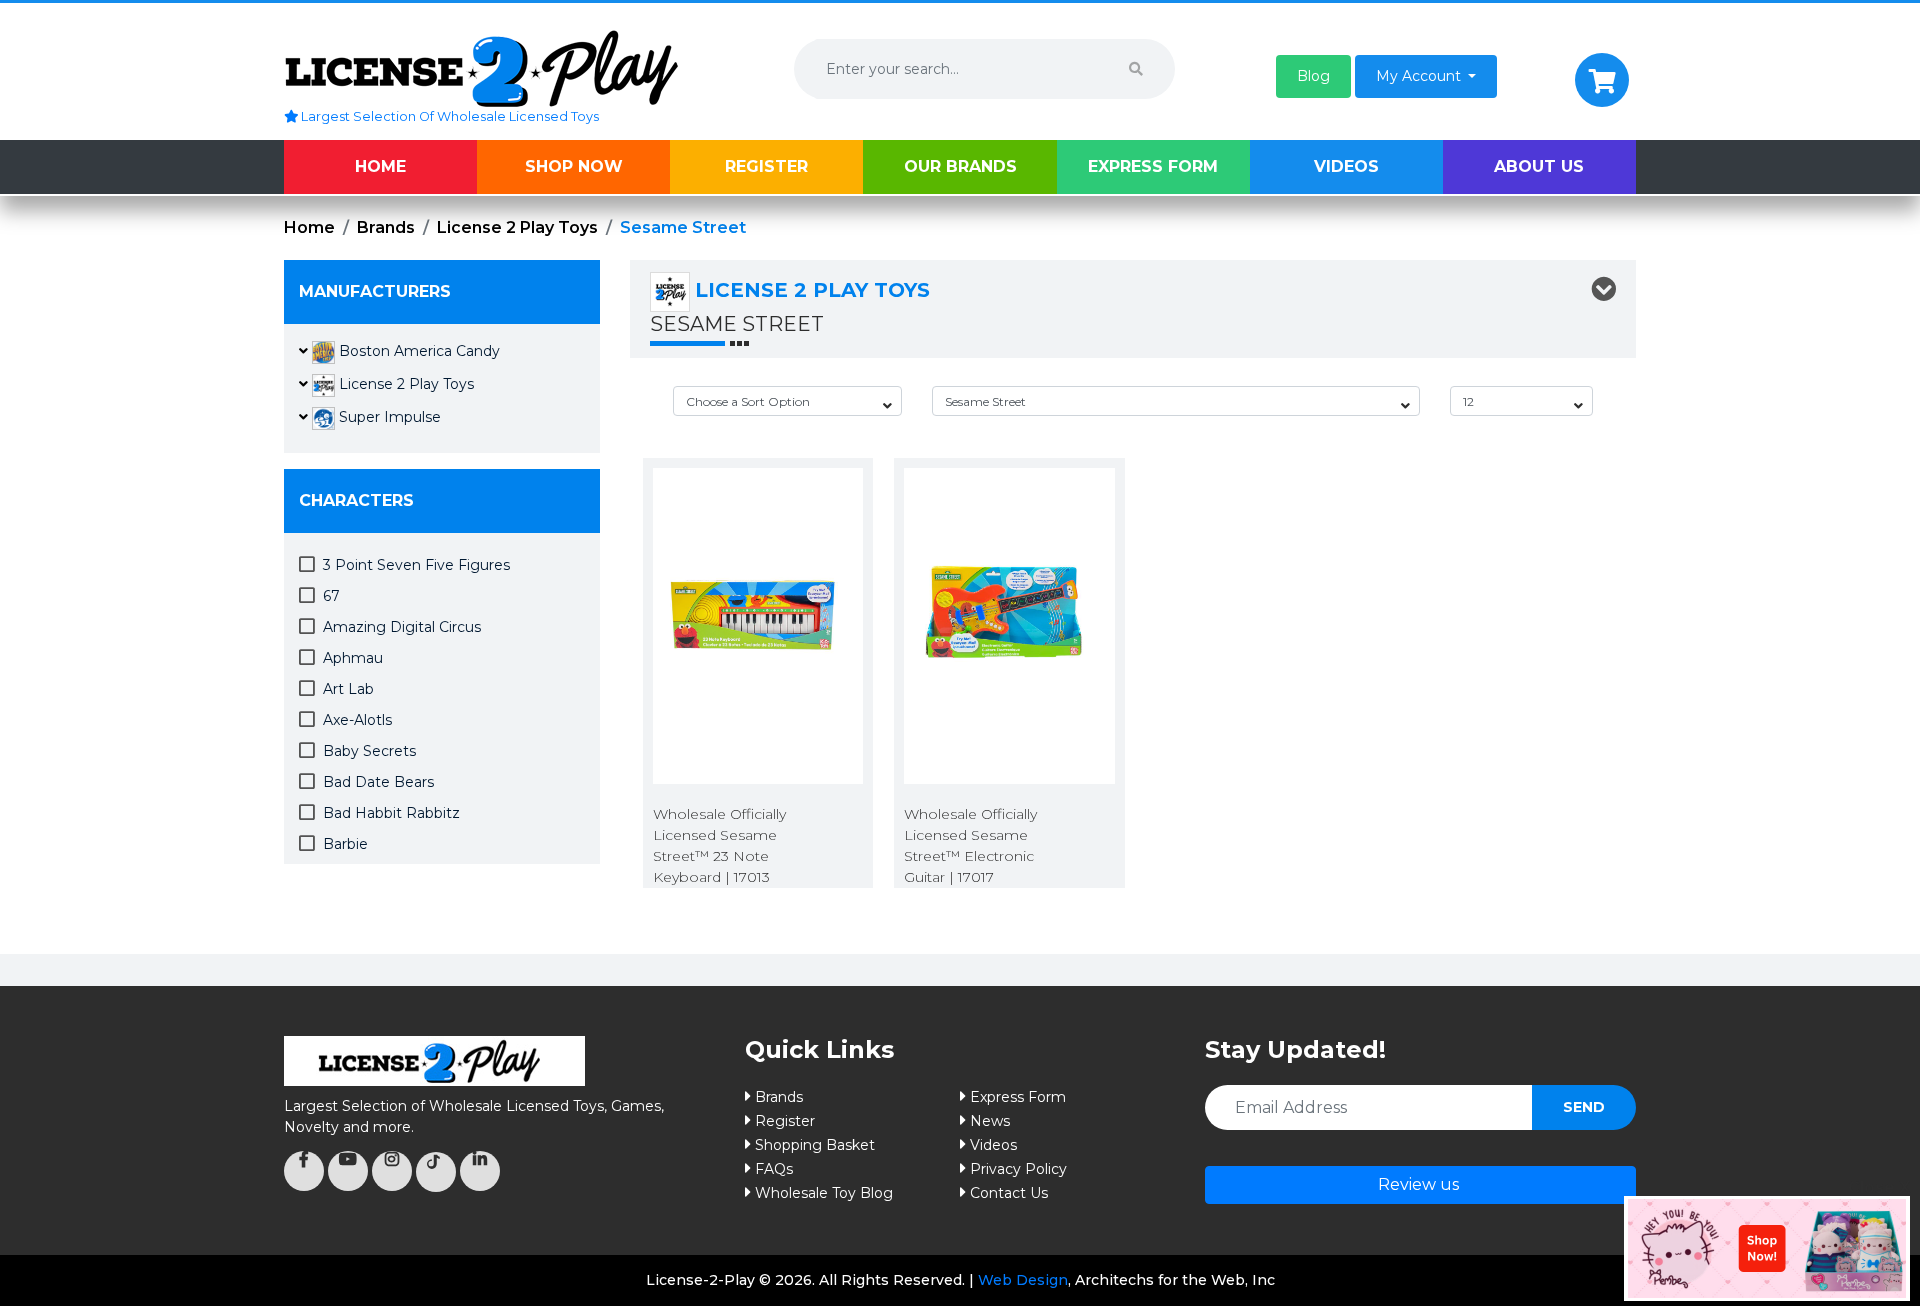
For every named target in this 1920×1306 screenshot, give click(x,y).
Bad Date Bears (378, 782)
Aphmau (353, 658)
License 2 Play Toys (517, 227)
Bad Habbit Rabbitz (391, 813)
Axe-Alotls (357, 720)
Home (380, 166)
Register (766, 166)
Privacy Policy (1018, 1169)
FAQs (774, 1169)
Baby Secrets (369, 751)
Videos (1346, 166)
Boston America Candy (417, 351)
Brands (386, 227)
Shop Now (574, 166)
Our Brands (960, 166)
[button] (1313, 76)
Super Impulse (388, 417)
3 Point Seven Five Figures (416, 565)
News (990, 1121)
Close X (1879, 1187)
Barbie (345, 844)
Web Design (1023, 1280)
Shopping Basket (815, 1145)
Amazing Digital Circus (402, 627)
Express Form (1153, 166)
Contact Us (1009, 1193)
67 (331, 596)
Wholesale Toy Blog (824, 1193)
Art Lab (348, 689)
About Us (1539, 166)
